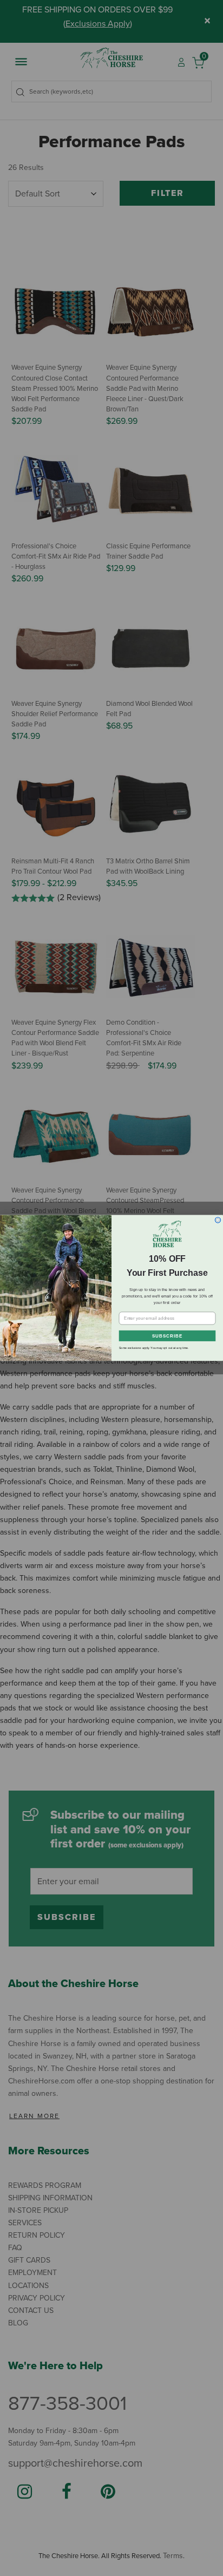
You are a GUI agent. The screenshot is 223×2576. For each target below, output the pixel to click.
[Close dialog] (218, 1220)
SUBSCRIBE (167, 1336)
